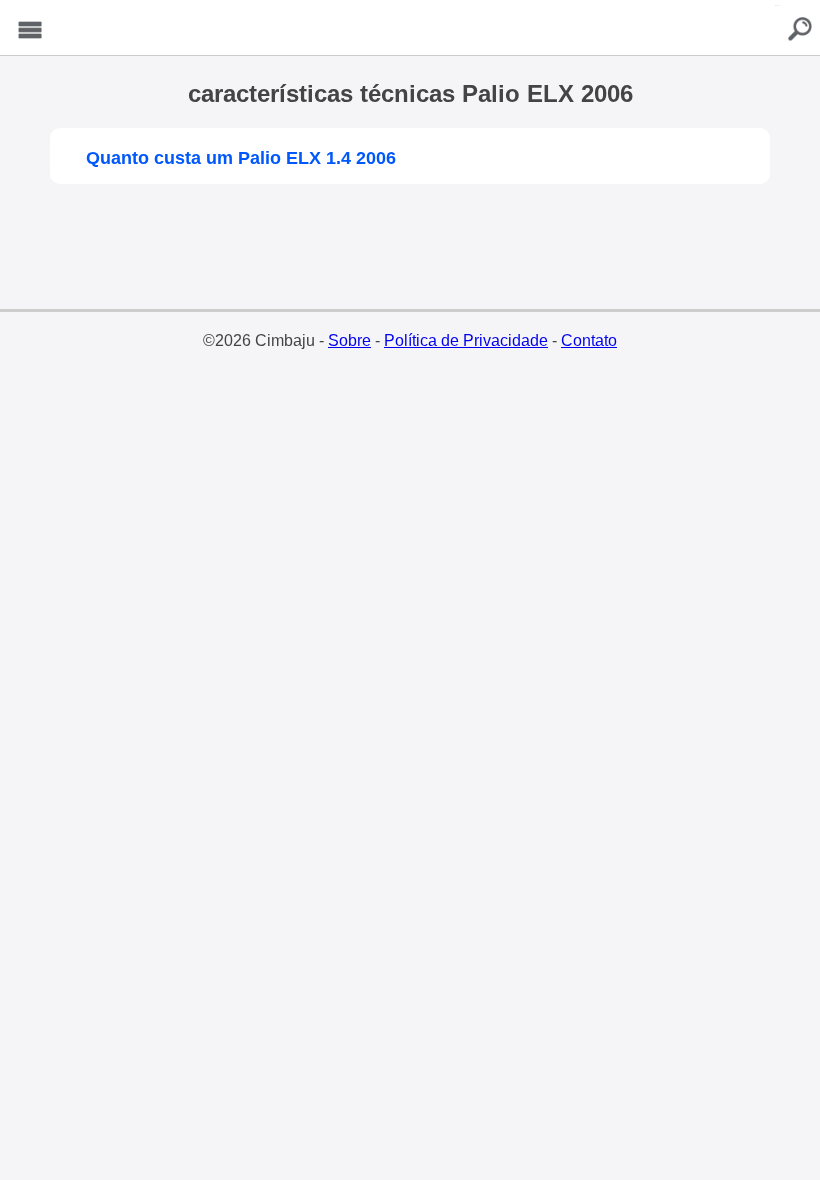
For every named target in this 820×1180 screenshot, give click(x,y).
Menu (30, 30)
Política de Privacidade (466, 340)
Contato (589, 340)
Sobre (349, 340)
